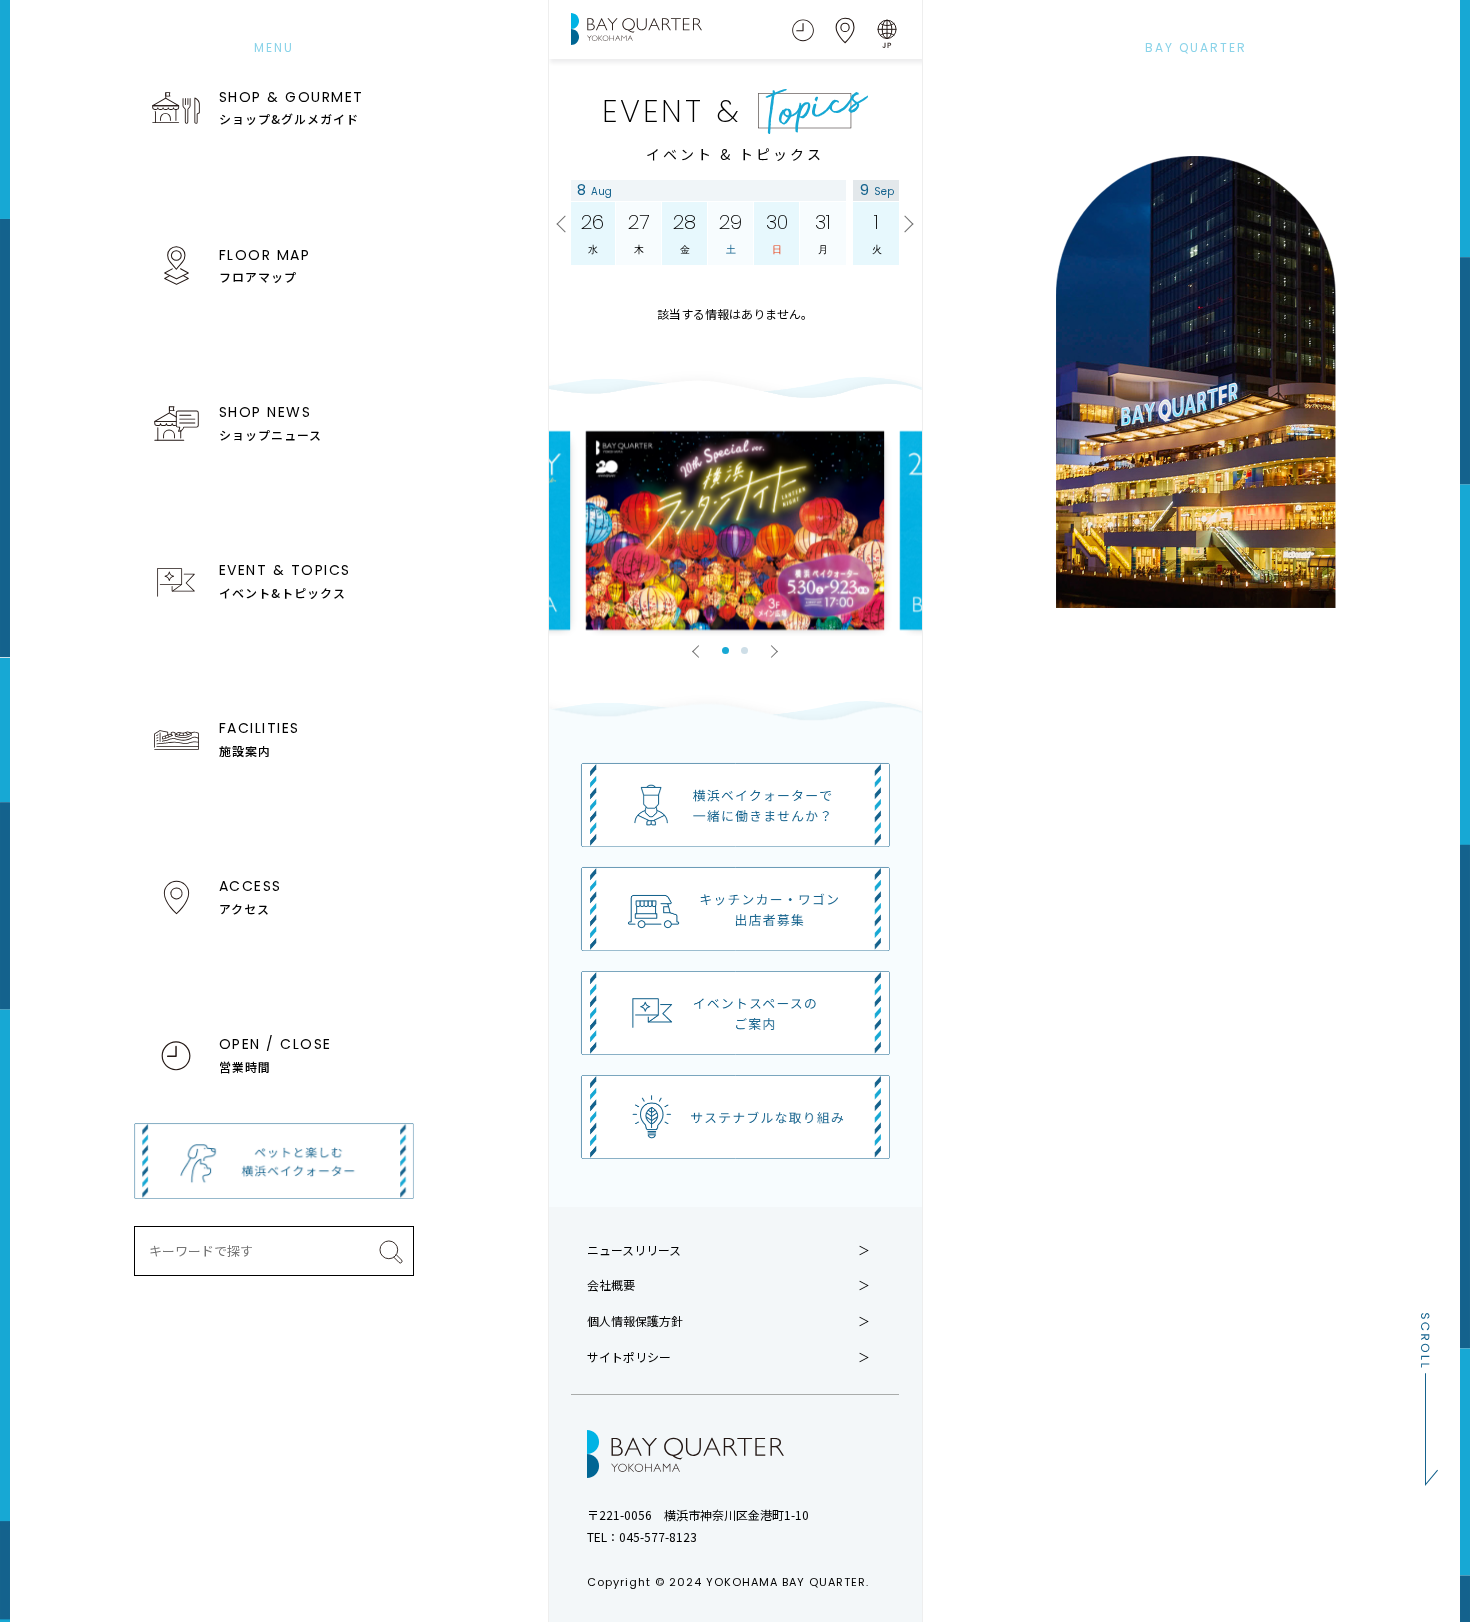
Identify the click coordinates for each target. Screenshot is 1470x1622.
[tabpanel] (735, 530)
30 (777, 232)
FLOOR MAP (265, 265)
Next (906, 225)
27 (638, 232)
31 (823, 232)
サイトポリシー (629, 1357)
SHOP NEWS (270, 422)
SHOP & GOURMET (291, 107)
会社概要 (611, 1285)
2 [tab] (744, 650)
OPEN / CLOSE (275, 1054)
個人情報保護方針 (635, 1321)
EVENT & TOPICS (285, 580)
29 (730, 232)
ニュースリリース (634, 1250)
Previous (564, 225)
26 (592, 232)
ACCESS (250, 896)
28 (684, 232)
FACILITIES (259, 738)
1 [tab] (725, 650)
